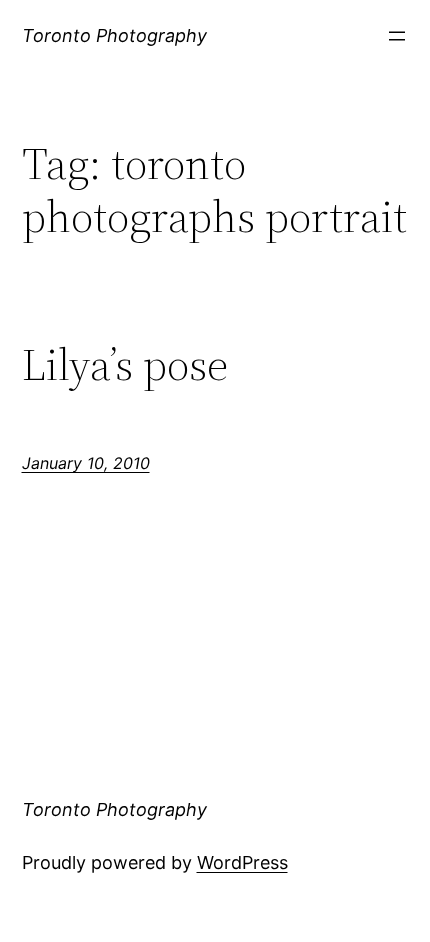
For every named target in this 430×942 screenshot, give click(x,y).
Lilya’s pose (125, 365)
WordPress (242, 862)
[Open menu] (397, 36)
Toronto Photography (114, 35)
